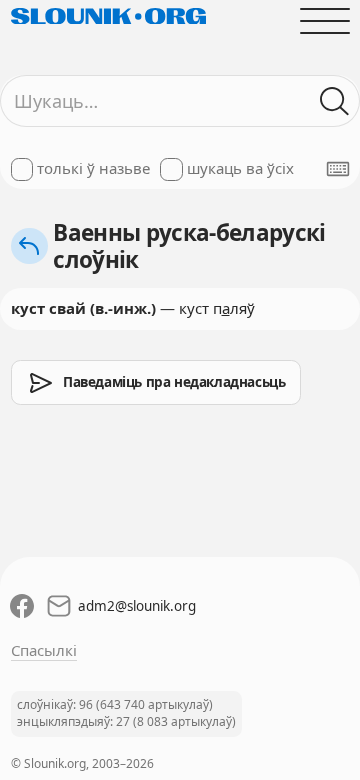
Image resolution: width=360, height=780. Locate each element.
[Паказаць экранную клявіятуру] (338, 169)
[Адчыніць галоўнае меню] (324, 20)
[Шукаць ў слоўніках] (334, 101)
